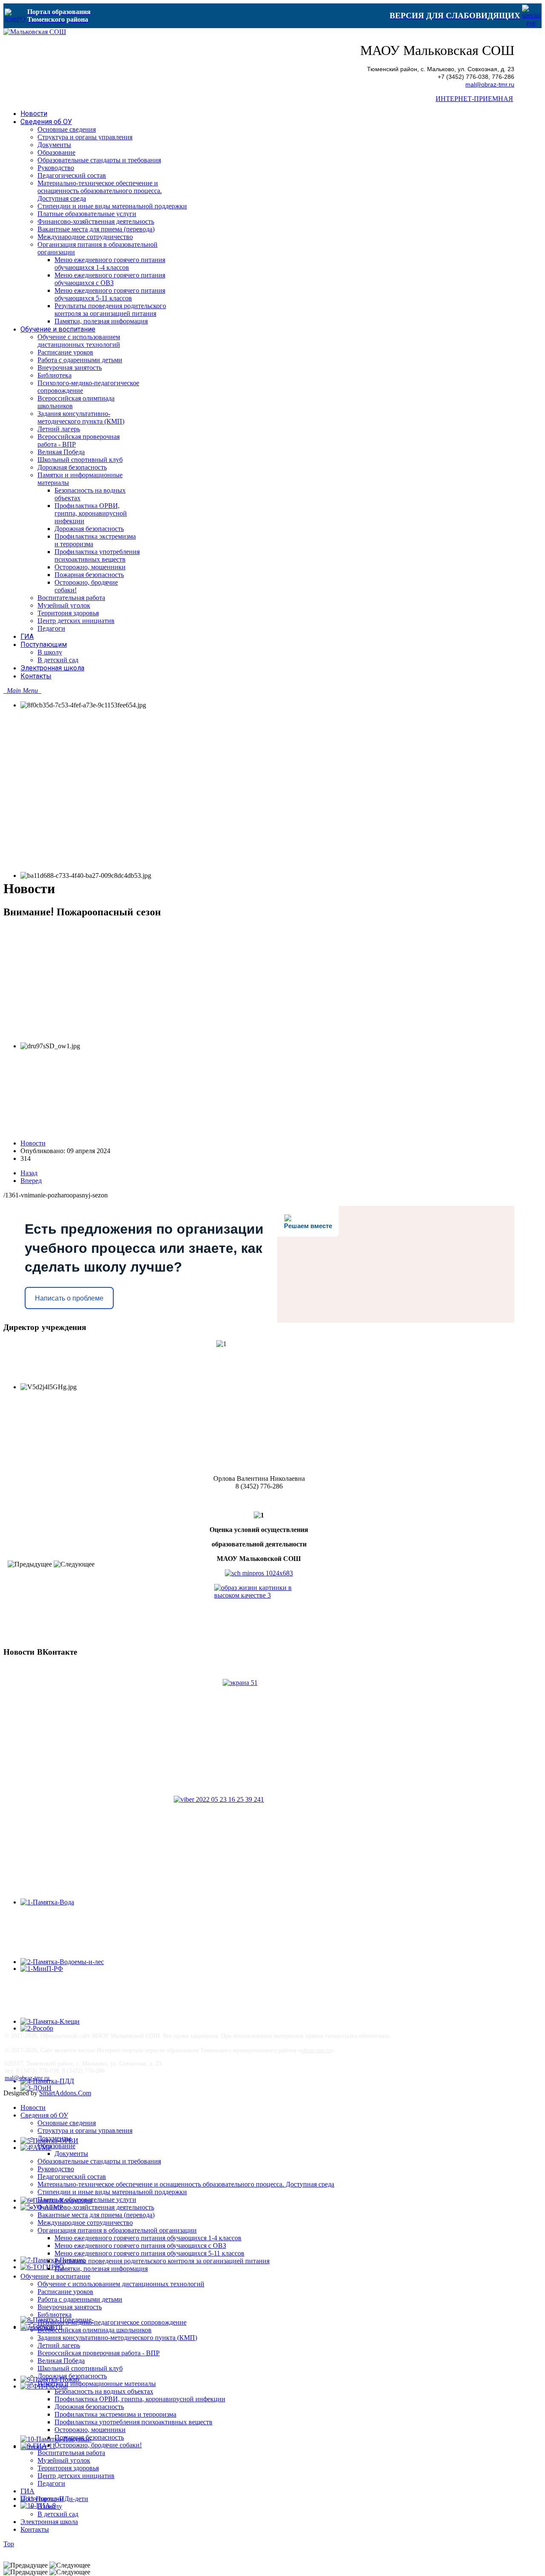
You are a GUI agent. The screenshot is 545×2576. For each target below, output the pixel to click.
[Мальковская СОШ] (35, 32)
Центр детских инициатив (76, 2476)
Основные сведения (67, 2123)
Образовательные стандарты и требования (99, 2161)
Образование (56, 2146)
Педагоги (51, 2483)
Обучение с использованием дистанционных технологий (121, 2284)
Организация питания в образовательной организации (117, 2230)
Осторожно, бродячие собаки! (98, 2445)
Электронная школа (49, 2522)
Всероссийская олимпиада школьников (95, 2330)
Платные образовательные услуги (87, 2200)
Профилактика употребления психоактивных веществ (133, 2422)
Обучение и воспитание (55, 2276)
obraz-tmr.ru (316, 2050)
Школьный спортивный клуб (80, 2368)
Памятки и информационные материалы (97, 2384)
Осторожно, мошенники (90, 2430)
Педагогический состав (72, 2176)
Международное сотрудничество (85, 2223)
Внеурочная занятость (70, 2307)
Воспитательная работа (71, 2453)
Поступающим (42, 2499)
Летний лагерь (59, 2345)
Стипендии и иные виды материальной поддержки (112, 2192)
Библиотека (54, 2315)
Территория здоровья (68, 2468)
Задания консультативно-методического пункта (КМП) (117, 2338)
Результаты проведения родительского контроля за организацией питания (162, 2261)
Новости (33, 1143)
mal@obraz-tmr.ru (490, 85)
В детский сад (58, 2514)
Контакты (35, 2529)
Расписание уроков (65, 2292)
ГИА (27, 2491)
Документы (54, 2138)
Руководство (56, 2169)
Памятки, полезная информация (101, 2269)
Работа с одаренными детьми (80, 2299)
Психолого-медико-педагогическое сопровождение (112, 2322)
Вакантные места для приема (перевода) (96, 2215)
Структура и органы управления (85, 2130)
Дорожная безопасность (72, 2376)
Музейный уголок (64, 2460)
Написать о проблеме (69, 1298)
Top (9, 2544)
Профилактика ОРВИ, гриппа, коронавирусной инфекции (140, 2399)
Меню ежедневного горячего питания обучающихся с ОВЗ (140, 2246)
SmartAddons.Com (65, 2093)
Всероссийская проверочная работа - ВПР (99, 2353)
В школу (50, 2506)
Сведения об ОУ (44, 2115)
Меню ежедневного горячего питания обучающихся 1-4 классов (148, 2238)
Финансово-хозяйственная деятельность (96, 2207)
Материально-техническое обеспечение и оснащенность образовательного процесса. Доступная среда (186, 2184)
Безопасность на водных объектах (104, 2391)
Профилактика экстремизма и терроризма (115, 2414)
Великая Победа (61, 2361)
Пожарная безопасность (89, 2437)
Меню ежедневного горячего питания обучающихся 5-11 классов (149, 2253)
